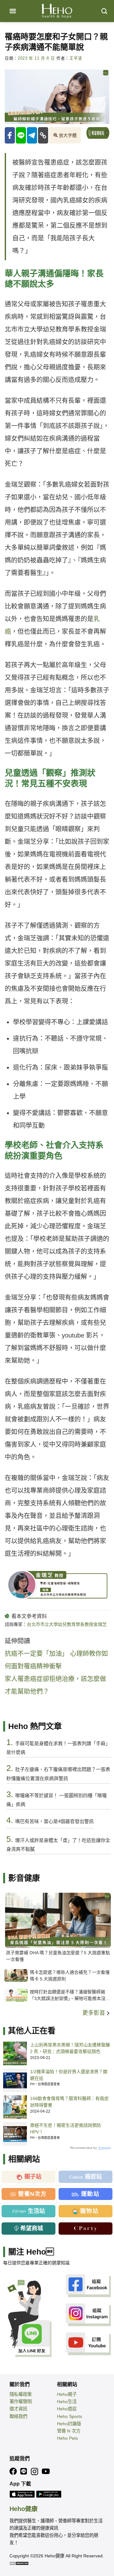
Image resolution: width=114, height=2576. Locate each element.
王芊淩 (76, 58)
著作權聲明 (21, 2402)
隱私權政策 (21, 2394)
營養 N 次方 (69, 2431)
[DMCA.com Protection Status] (19, 2563)
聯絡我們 (18, 2416)
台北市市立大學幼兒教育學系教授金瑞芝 (67, 1624)
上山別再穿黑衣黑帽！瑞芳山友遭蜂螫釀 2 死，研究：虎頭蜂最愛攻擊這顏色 (70, 2048)
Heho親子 (67, 2394)
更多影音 (95, 2013)
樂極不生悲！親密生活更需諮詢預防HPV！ (66, 2129)
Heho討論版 (69, 2424)
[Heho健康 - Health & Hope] (57, 11)
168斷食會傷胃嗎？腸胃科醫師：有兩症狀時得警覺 (69, 2102)
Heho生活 (67, 2402)
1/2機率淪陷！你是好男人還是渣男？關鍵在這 (69, 2075)
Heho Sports (70, 2416)
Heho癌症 (67, 2409)
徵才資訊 (18, 2409)
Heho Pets (67, 2438)
